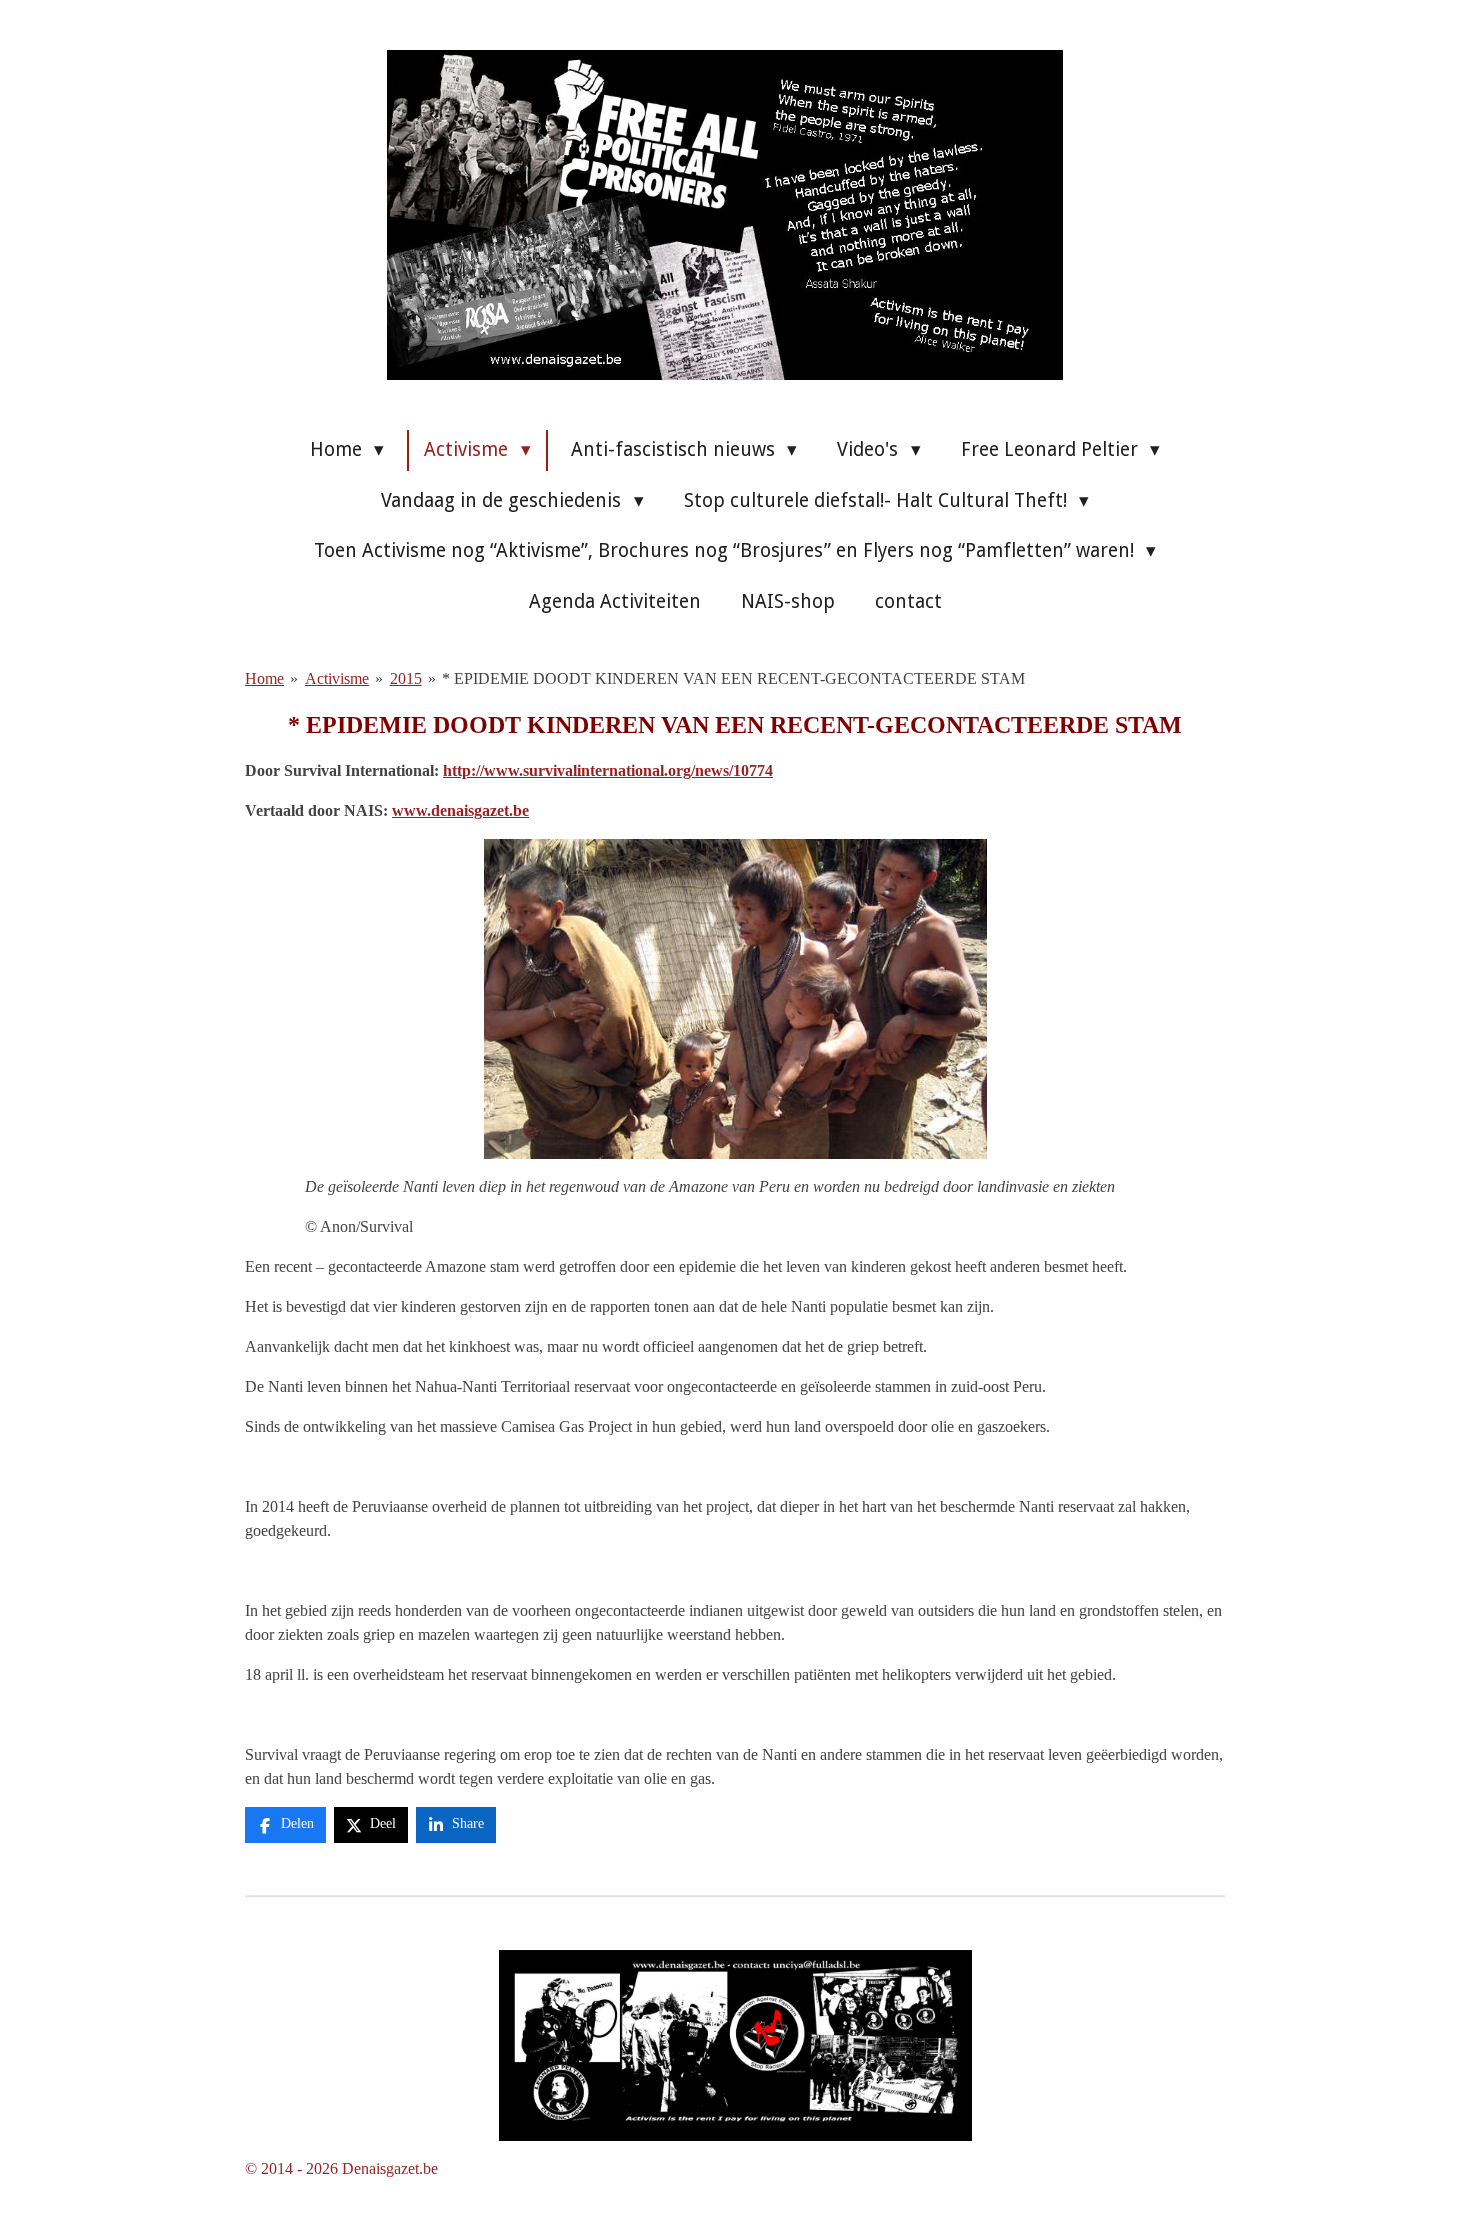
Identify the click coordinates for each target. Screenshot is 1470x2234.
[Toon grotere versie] (735, 2045)
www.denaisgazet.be (460, 810)
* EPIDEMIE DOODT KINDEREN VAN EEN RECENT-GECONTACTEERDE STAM (733, 678)
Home (264, 678)
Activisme (337, 678)
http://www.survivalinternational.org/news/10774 (608, 770)
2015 (406, 678)
